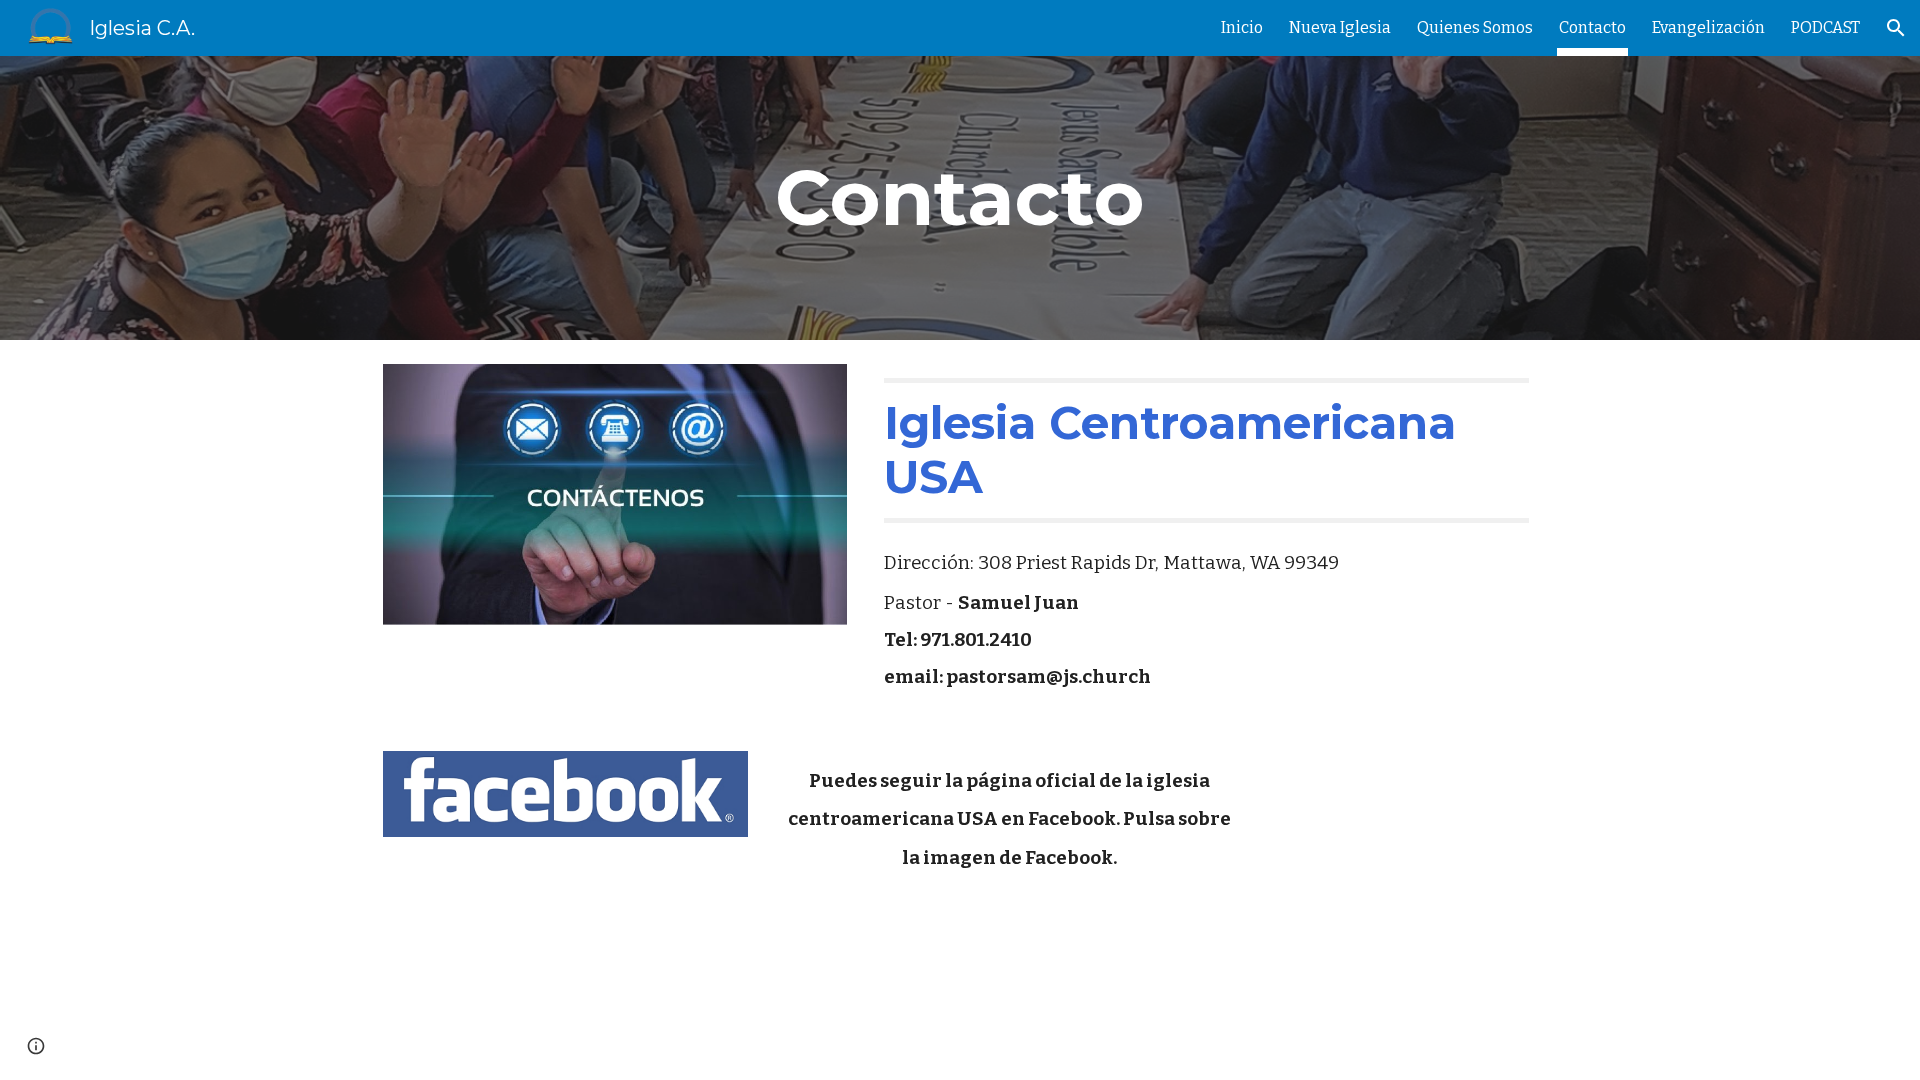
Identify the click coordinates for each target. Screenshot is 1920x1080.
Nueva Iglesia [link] (1340, 27)
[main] (960, 198)
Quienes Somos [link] (1475, 27)
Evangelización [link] (1708, 27)
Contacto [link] (1592, 27)
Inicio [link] (1242, 27)
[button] (1896, 28)
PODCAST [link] (1825, 27)
